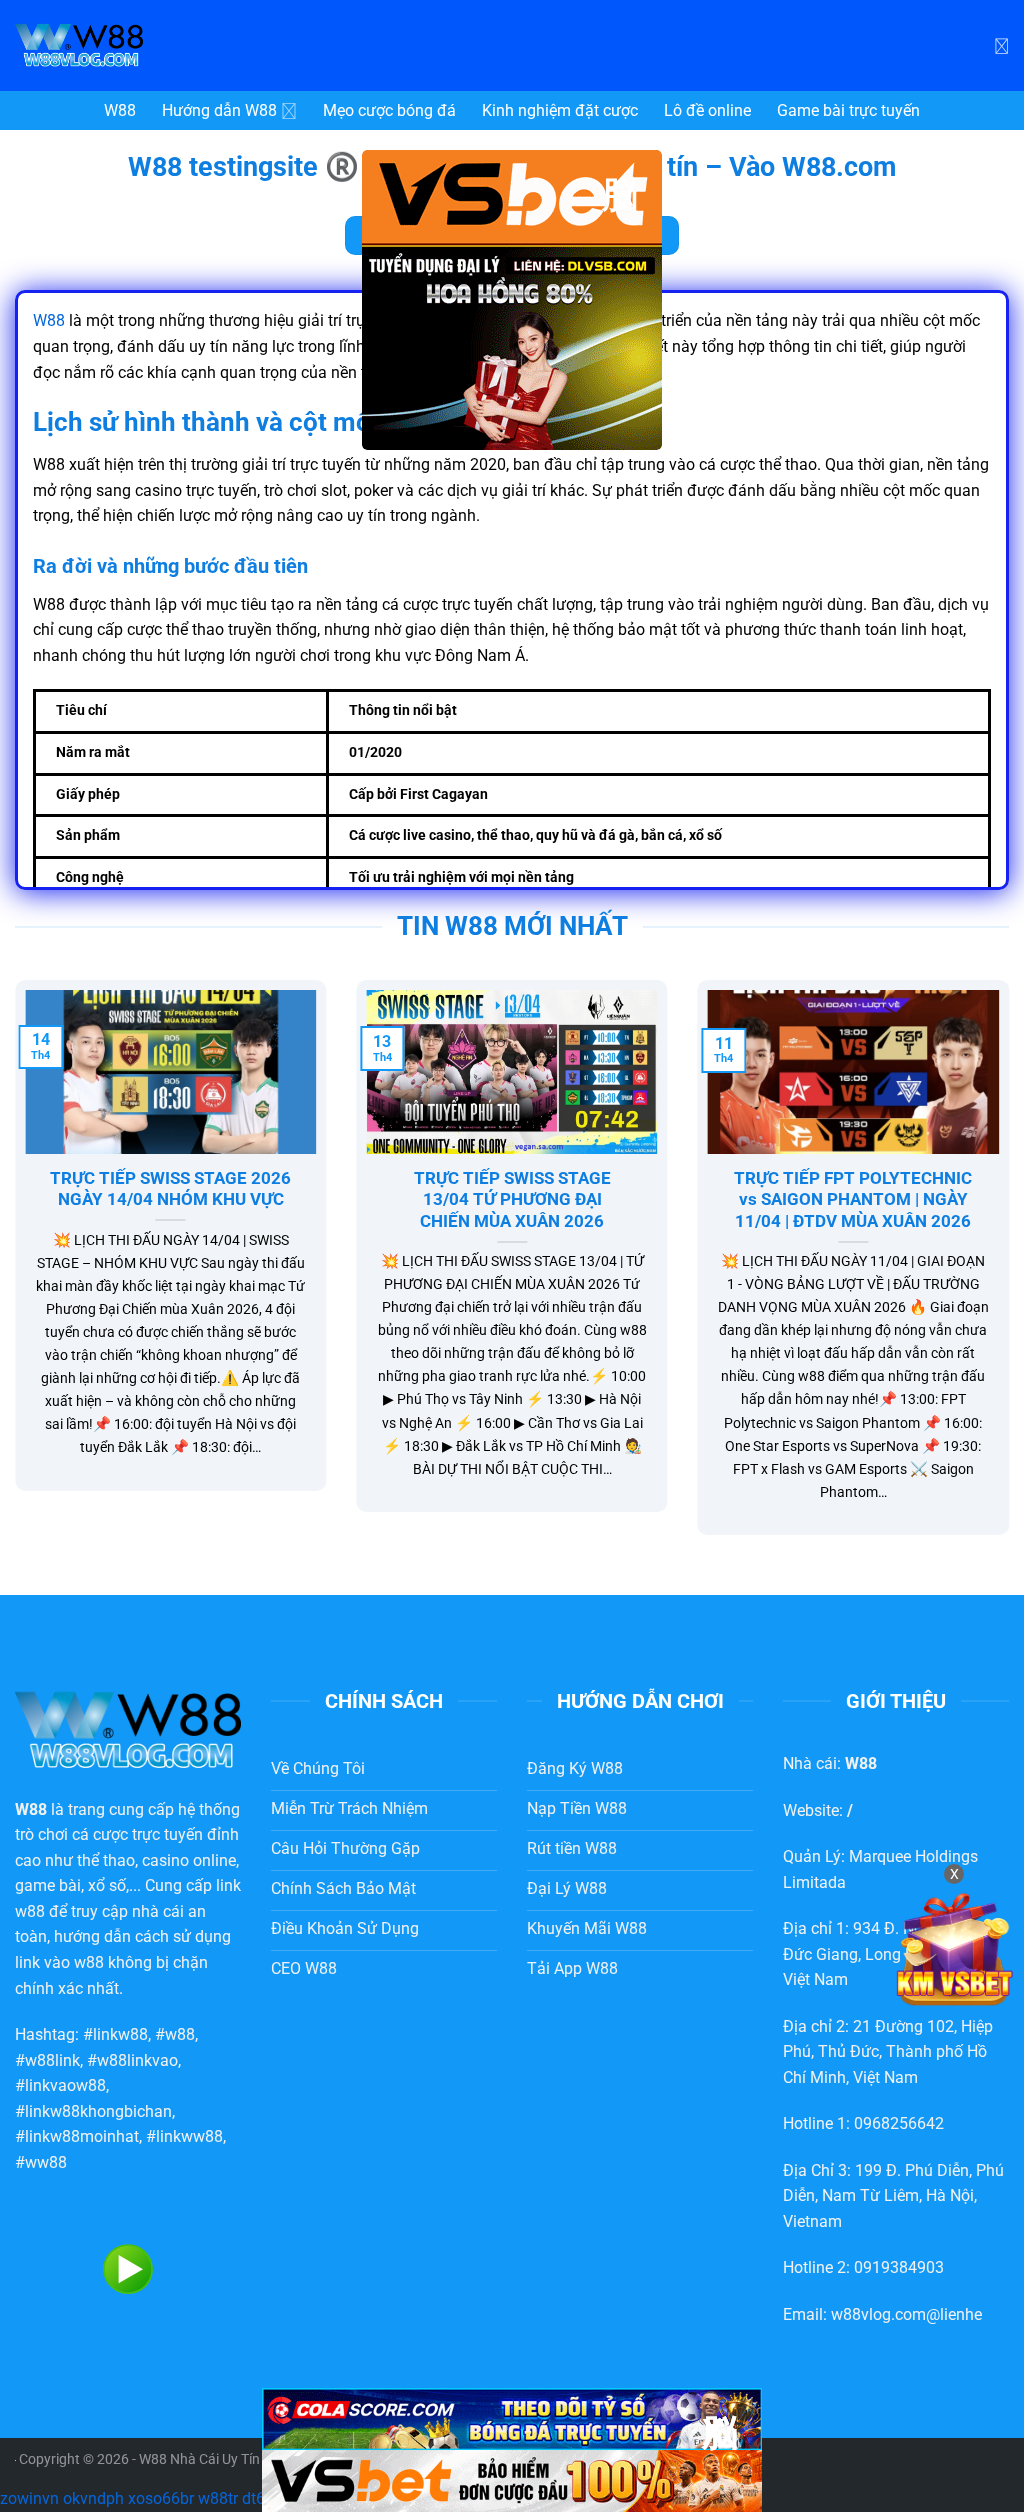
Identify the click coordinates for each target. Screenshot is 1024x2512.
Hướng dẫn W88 (219, 110)
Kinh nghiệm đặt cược (560, 110)
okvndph (93, 2498)
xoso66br (161, 2498)
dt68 (258, 2498)
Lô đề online (707, 110)
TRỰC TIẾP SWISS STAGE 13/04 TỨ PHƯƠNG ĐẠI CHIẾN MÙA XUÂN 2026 (512, 1200)
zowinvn (29, 2498)
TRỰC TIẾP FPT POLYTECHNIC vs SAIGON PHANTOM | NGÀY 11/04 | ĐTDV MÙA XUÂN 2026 (853, 1200)
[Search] (1001, 45)
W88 (120, 110)
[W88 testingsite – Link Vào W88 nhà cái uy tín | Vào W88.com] (165, 45)
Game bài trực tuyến (848, 110)
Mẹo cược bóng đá (389, 110)
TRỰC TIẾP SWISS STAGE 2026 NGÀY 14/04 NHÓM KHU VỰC (170, 1189)
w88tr (218, 2498)
